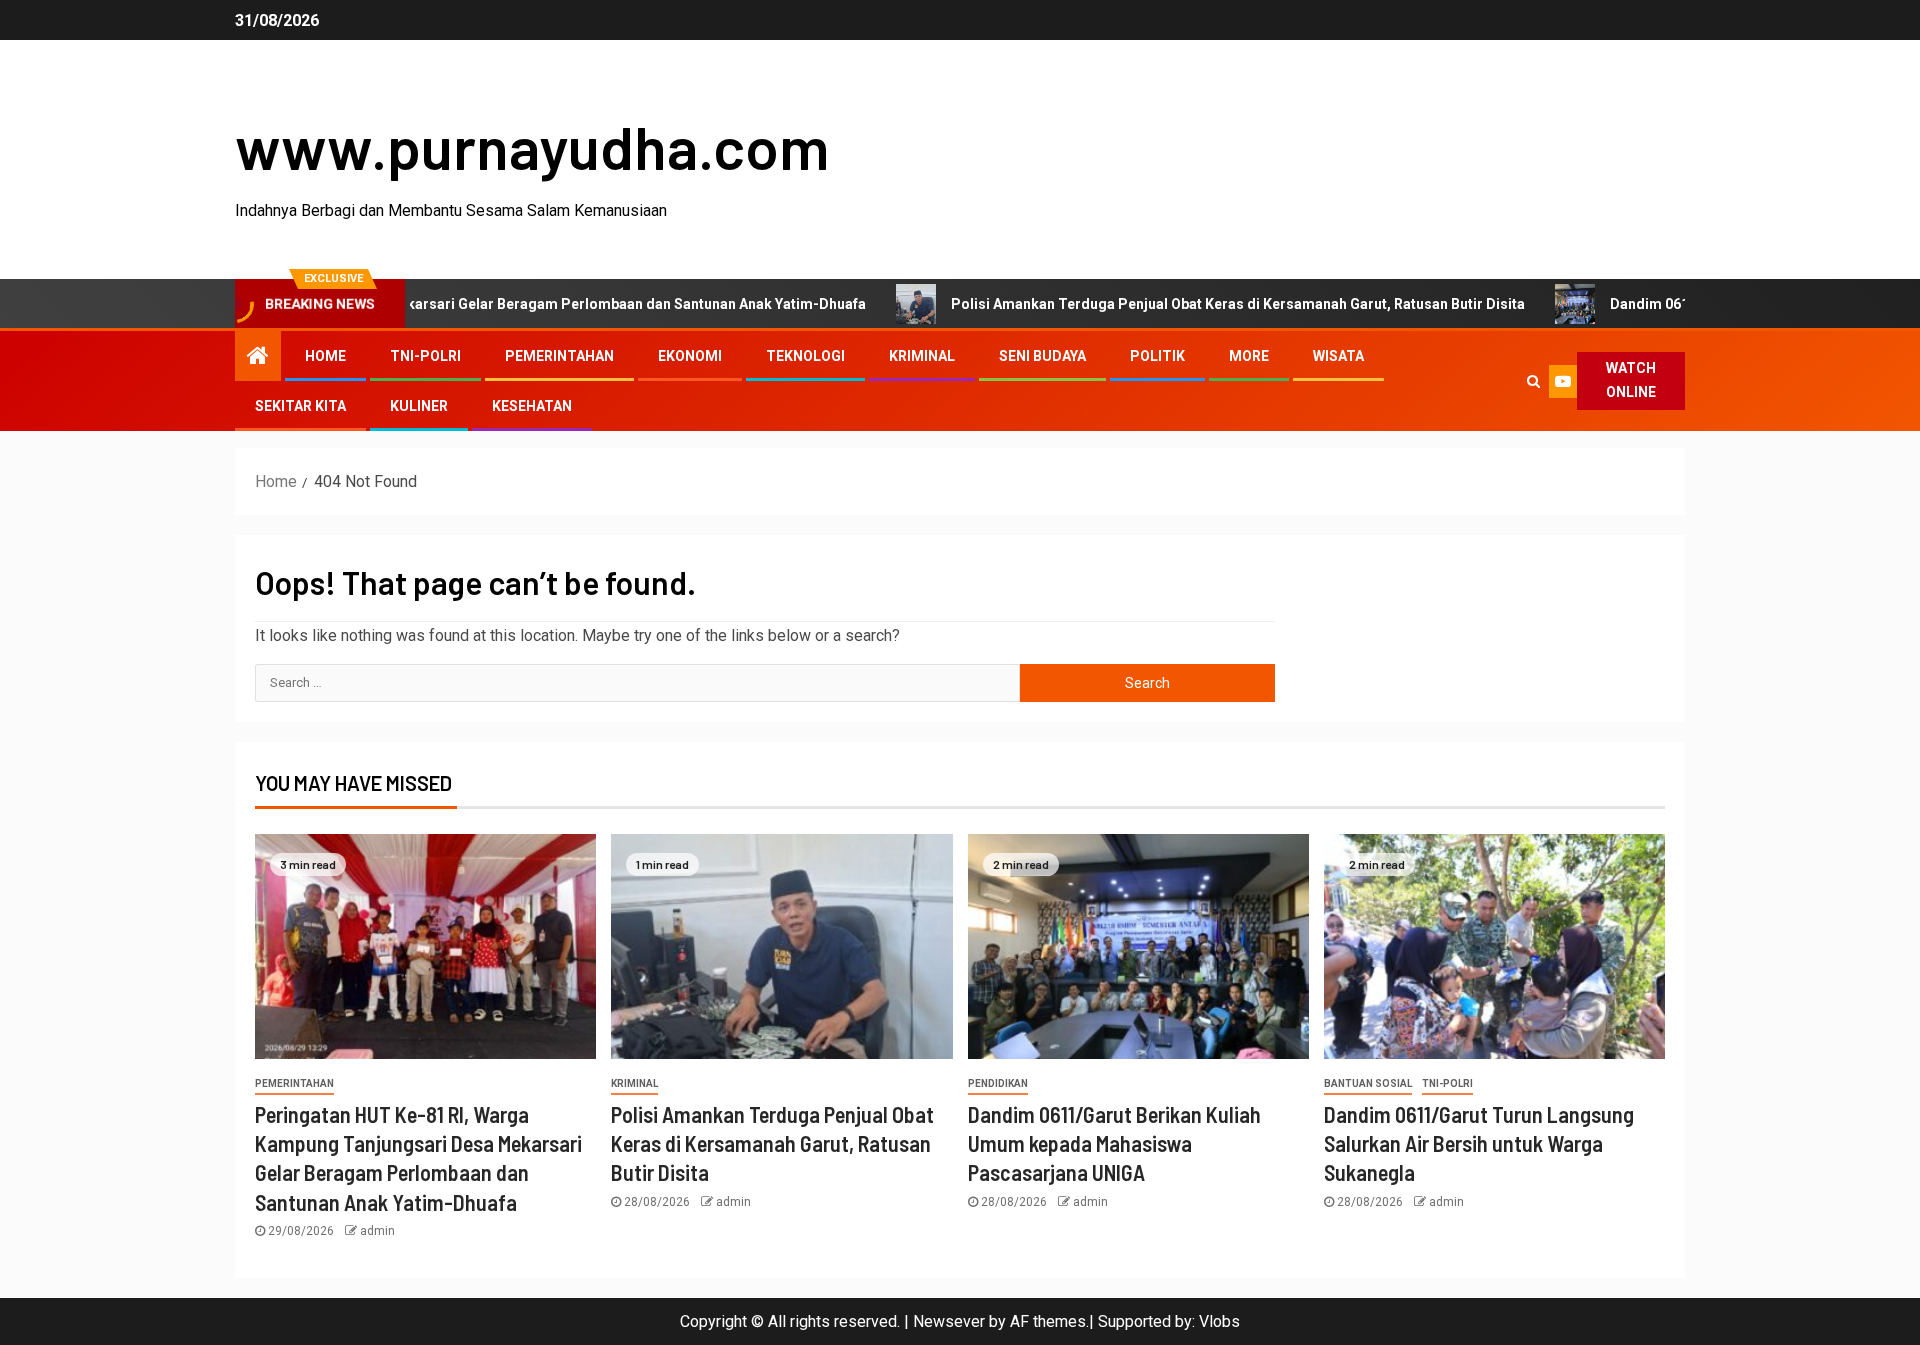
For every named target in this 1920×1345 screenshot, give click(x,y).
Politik (1157, 356)
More (1249, 356)
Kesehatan (532, 406)
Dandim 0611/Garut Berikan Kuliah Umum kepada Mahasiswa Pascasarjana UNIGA (1114, 1143)
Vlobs (1219, 1321)
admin (377, 1231)
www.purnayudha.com (532, 146)
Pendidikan (998, 1083)
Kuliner (419, 406)
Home (325, 356)
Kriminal (922, 356)
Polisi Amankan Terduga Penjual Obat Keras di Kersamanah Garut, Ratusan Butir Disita (1179, 304)
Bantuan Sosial (1368, 1083)
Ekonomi (690, 356)
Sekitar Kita (300, 406)
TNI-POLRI (425, 356)
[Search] (1533, 381)
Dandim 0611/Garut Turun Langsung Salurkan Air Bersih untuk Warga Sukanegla (1479, 1143)
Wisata (1338, 356)
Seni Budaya (1042, 356)
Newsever (949, 1321)
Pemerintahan (559, 356)
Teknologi (805, 356)
